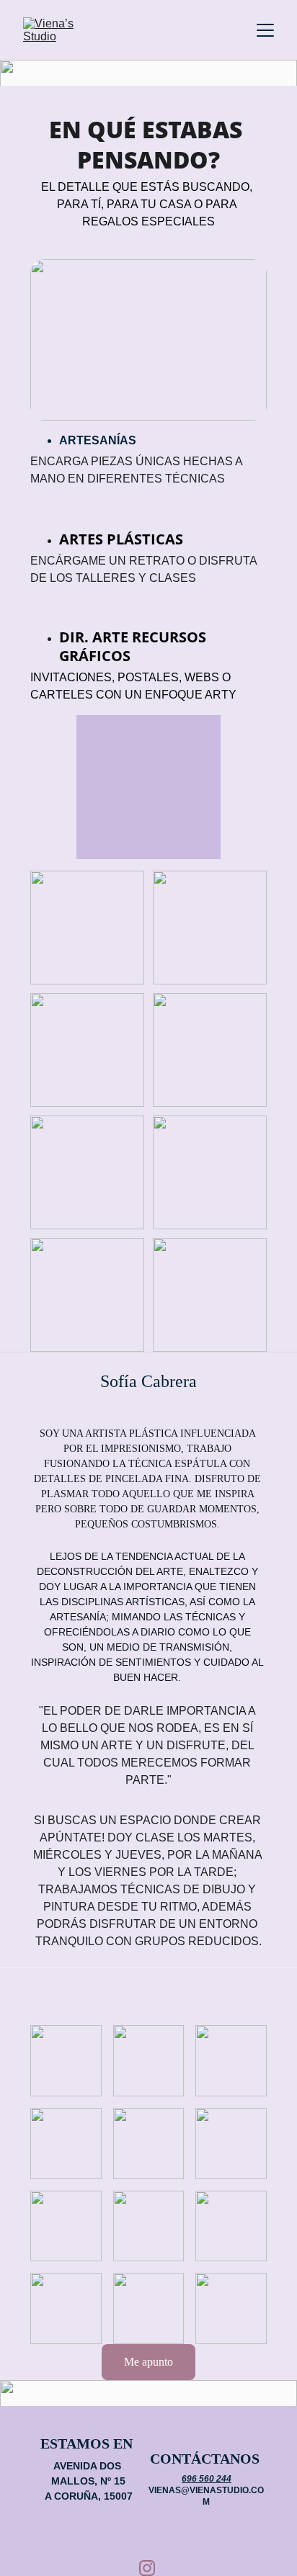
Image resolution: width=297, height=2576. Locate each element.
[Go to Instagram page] (147, 2568)
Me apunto (148, 2362)
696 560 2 (201, 2479)
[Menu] (265, 30)
